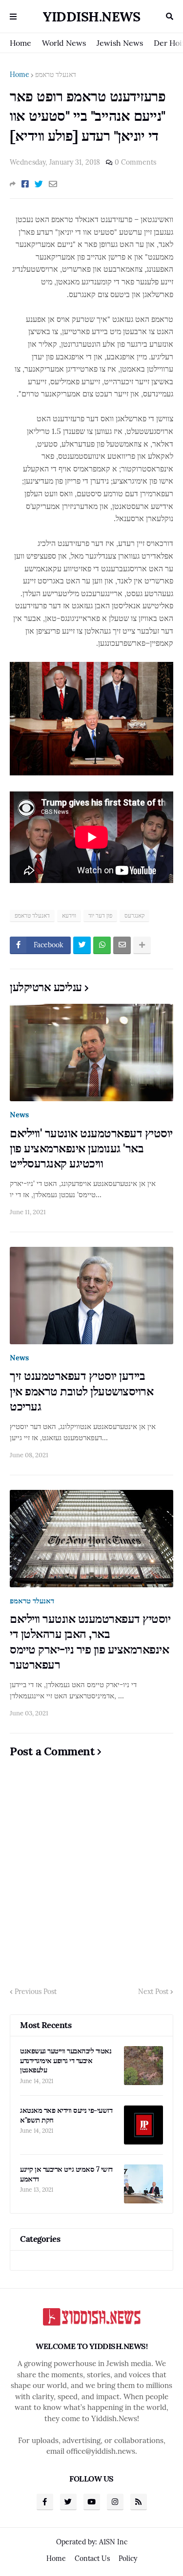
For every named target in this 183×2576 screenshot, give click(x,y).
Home (20, 43)
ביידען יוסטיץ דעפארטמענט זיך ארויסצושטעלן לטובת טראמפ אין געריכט (81, 1391)
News (19, 1115)
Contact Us (92, 2558)
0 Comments (135, 162)
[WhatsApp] (102, 945)
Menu (13, 17)
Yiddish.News (91, 17)
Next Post (153, 1992)
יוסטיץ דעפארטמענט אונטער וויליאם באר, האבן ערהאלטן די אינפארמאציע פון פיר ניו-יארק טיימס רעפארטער (90, 1642)
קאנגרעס (134, 915)
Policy (128, 2558)
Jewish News (120, 43)
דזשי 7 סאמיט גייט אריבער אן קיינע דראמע (66, 2174)
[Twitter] (39, 184)
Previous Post (36, 1992)
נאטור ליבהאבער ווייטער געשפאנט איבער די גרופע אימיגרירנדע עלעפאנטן (66, 2060)
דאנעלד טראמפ (56, 75)
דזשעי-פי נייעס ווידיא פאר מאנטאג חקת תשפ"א (66, 2115)
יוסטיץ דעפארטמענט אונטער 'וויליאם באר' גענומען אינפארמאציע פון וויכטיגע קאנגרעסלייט (91, 1148)
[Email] (53, 184)
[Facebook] (25, 184)
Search (170, 17)
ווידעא (69, 915)
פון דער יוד (100, 915)
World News (64, 43)
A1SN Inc (113, 2542)
